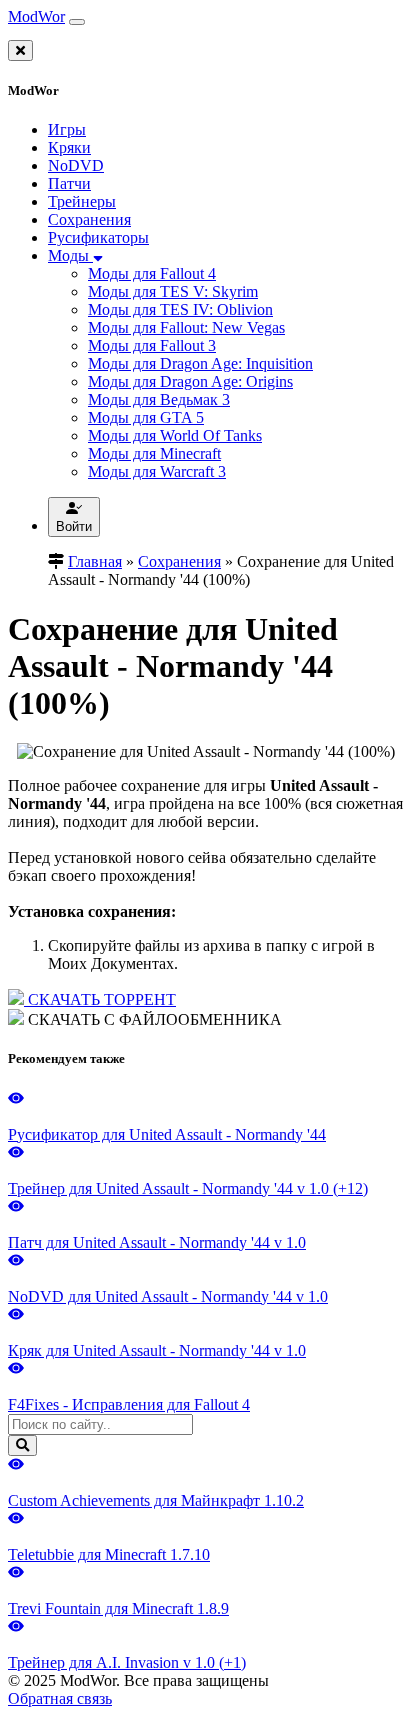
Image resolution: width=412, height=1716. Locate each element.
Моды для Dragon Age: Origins (190, 381)
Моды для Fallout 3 (152, 345)
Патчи (69, 183)
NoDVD (76, 165)
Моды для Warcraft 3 (157, 471)
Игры (67, 129)
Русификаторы (98, 237)
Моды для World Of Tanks (175, 435)
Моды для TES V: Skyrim (173, 291)
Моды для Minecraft (154, 453)
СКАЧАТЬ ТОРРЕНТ (100, 999)
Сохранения (89, 219)
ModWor (36, 16)
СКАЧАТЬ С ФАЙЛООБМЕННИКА (153, 1019)
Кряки (69, 147)
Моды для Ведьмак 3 (159, 399)
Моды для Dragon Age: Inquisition (200, 363)
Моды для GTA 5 (146, 417)
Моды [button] (70, 255)
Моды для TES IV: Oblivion (180, 309)
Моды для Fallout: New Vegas (186, 327)
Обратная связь (60, 1698)
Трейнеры (82, 201)
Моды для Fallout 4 (152, 273)
